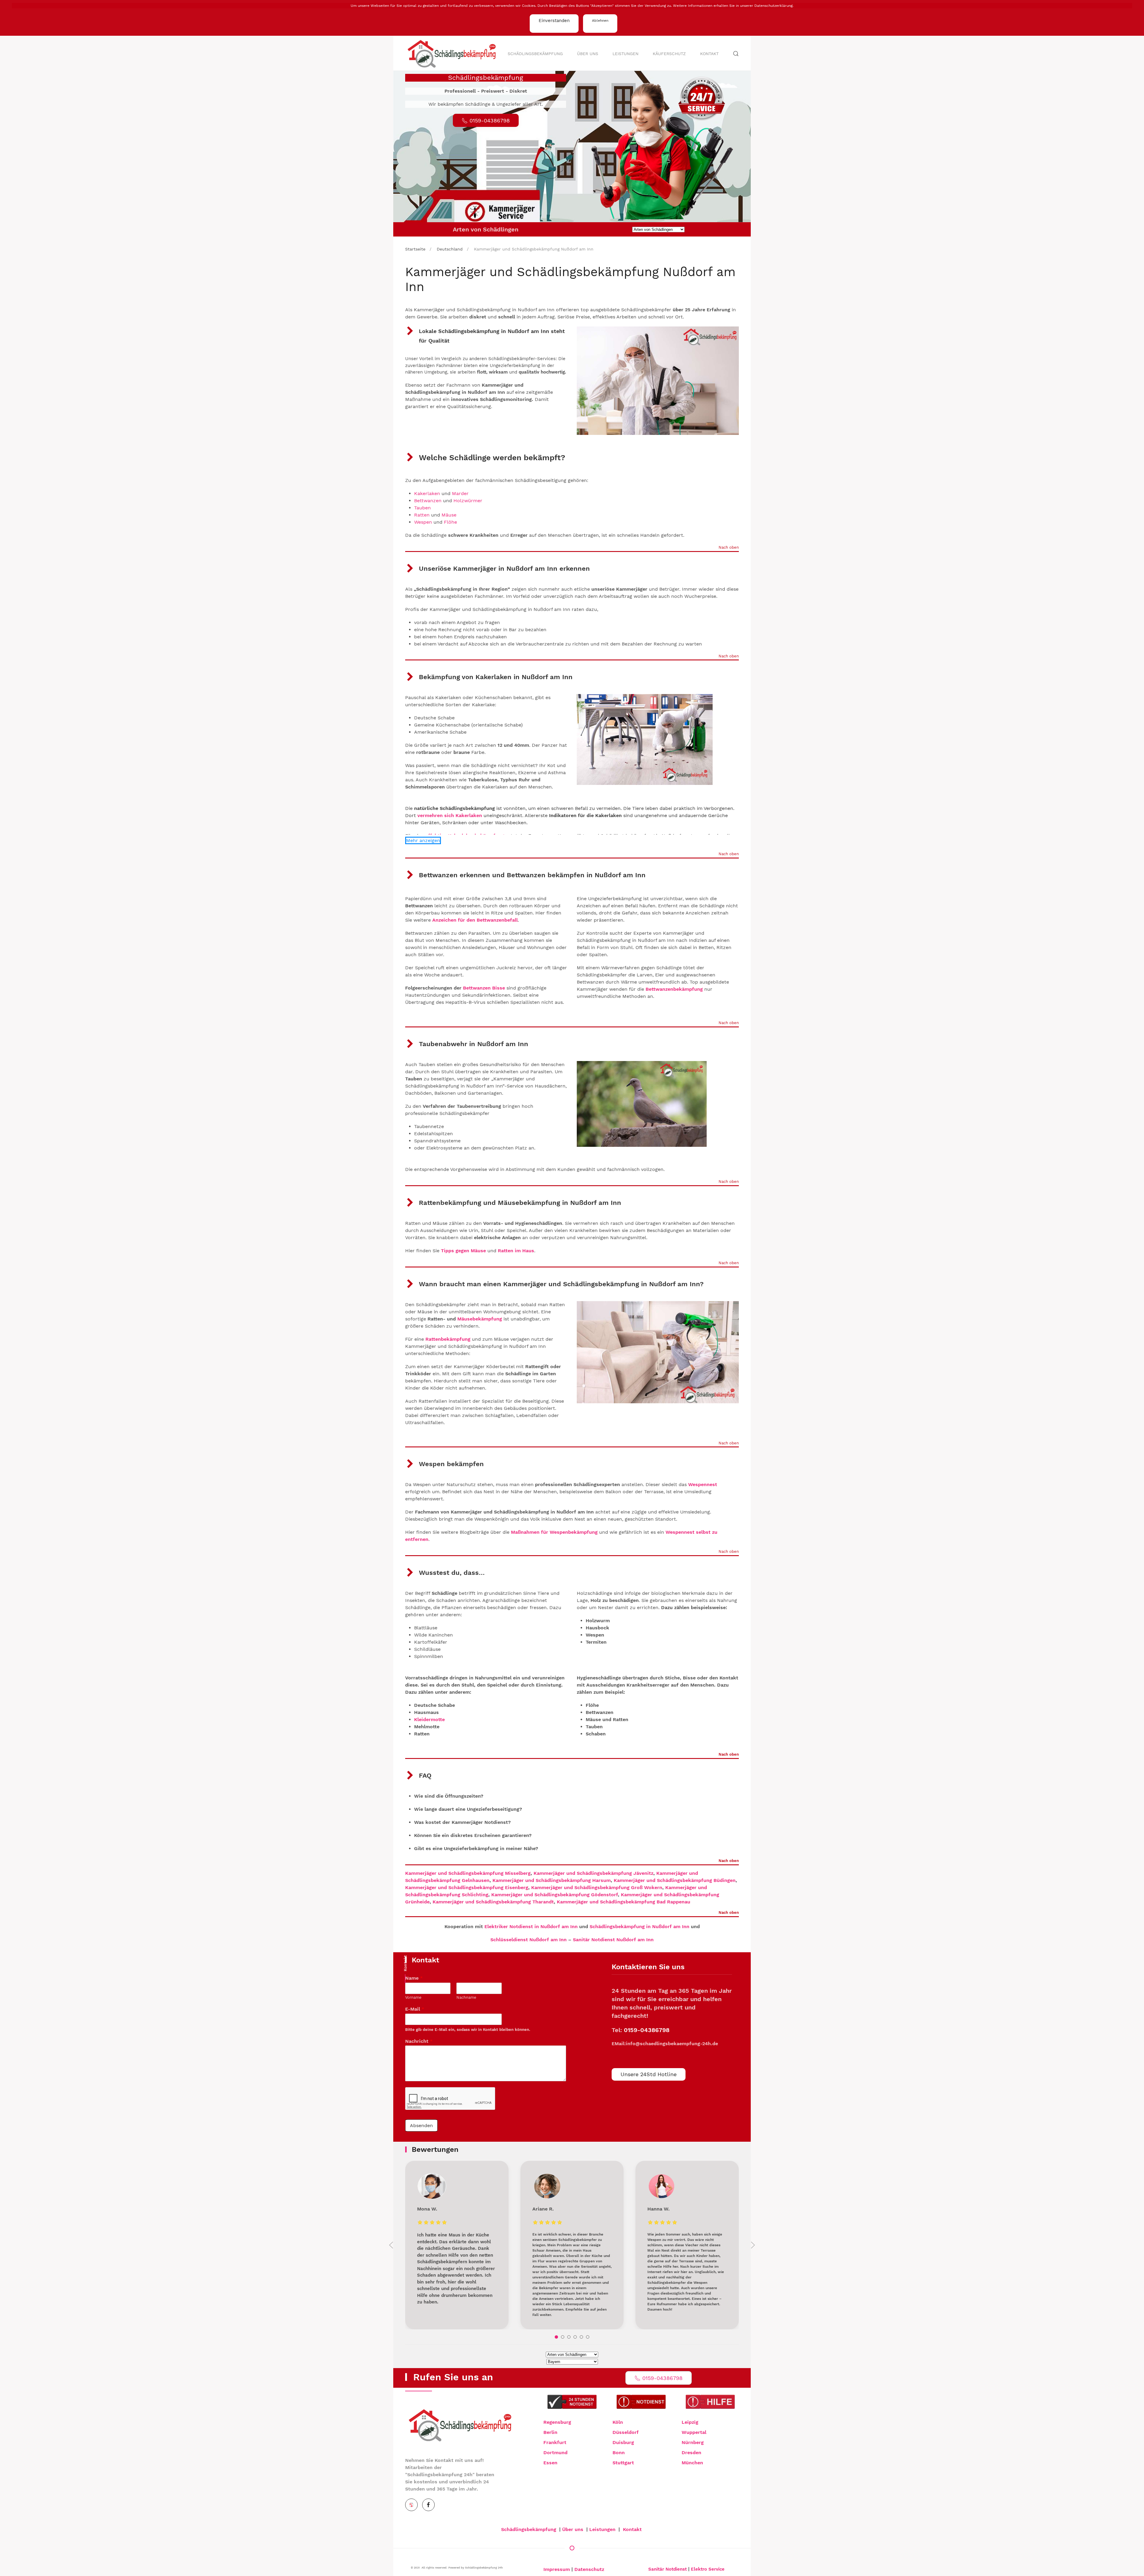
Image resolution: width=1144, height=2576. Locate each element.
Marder (460, 493)
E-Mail (415, 2009)
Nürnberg (693, 2442)
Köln (618, 2422)
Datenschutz (589, 2569)
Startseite (415, 249)
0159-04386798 (647, 2030)
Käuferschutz (669, 54)
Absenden (421, 2125)
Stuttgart (623, 2463)
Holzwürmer (468, 501)
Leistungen (625, 54)
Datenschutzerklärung (773, 6)
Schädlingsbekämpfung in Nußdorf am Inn (639, 1926)
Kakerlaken (427, 493)
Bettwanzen (428, 501)
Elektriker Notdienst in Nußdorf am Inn (531, 1926)
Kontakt (709, 54)
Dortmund (555, 2453)
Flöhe (450, 522)
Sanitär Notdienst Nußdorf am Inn (613, 1940)
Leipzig (690, 2422)
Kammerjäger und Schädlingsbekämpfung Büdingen (675, 1880)
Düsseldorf (626, 2432)
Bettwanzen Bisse (484, 988)
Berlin (550, 2432)
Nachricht (419, 2041)
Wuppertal (694, 2432)
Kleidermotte (429, 1719)
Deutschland (450, 249)
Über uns (588, 54)
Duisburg (623, 2442)
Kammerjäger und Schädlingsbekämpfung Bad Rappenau (624, 1902)
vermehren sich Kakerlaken (450, 815)
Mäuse (449, 515)
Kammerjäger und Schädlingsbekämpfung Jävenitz (593, 1873)
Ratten (423, 515)
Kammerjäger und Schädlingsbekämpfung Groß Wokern (597, 1887)
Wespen (423, 522)
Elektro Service (708, 2569)
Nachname (466, 1997)
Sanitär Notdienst (667, 2569)
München (692, 2463)
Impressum (557, 2569)
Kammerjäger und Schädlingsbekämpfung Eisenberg (467, 1887)
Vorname (413, 1997)
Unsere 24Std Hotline (649, 2074)
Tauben (422, 508)
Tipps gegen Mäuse (463, 1251)
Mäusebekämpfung (480, 1319)
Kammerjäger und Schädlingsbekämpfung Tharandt (493, 1902)
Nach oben (729, 548)
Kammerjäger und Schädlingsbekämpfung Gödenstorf (555, 1895)
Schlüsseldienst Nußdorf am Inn (529, 1940)
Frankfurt (555, 2442)
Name (414, 1978)
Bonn (619, 2453)
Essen (550, 2463)
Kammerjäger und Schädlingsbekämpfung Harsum (552, 1880)
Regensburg (557, 2422)
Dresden (691, 2453)
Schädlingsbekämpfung (535, 54)
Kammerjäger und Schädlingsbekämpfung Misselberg (468, 1873)
